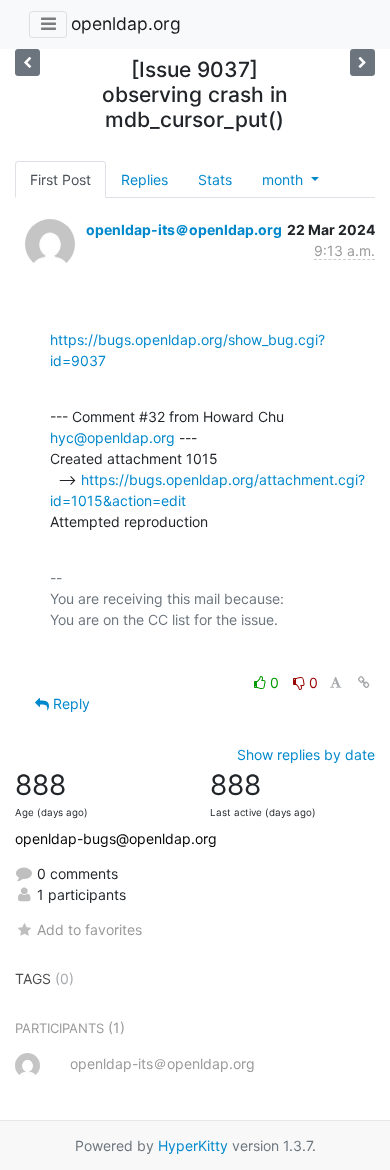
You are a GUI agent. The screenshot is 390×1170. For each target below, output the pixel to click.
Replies (144, 179)
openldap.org (126, 23)
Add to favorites (89, 929)
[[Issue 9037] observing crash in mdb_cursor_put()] (27, 62)
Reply (69, 703)
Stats (215, 179)
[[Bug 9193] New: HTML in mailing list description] (362, 62)
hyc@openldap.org (112, 437)
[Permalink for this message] (364, 682)
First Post (60, 179)
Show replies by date (306, 754)
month (284, 179)
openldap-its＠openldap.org (184, 229)
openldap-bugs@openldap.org (116, 838)
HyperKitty (193, 1145)
